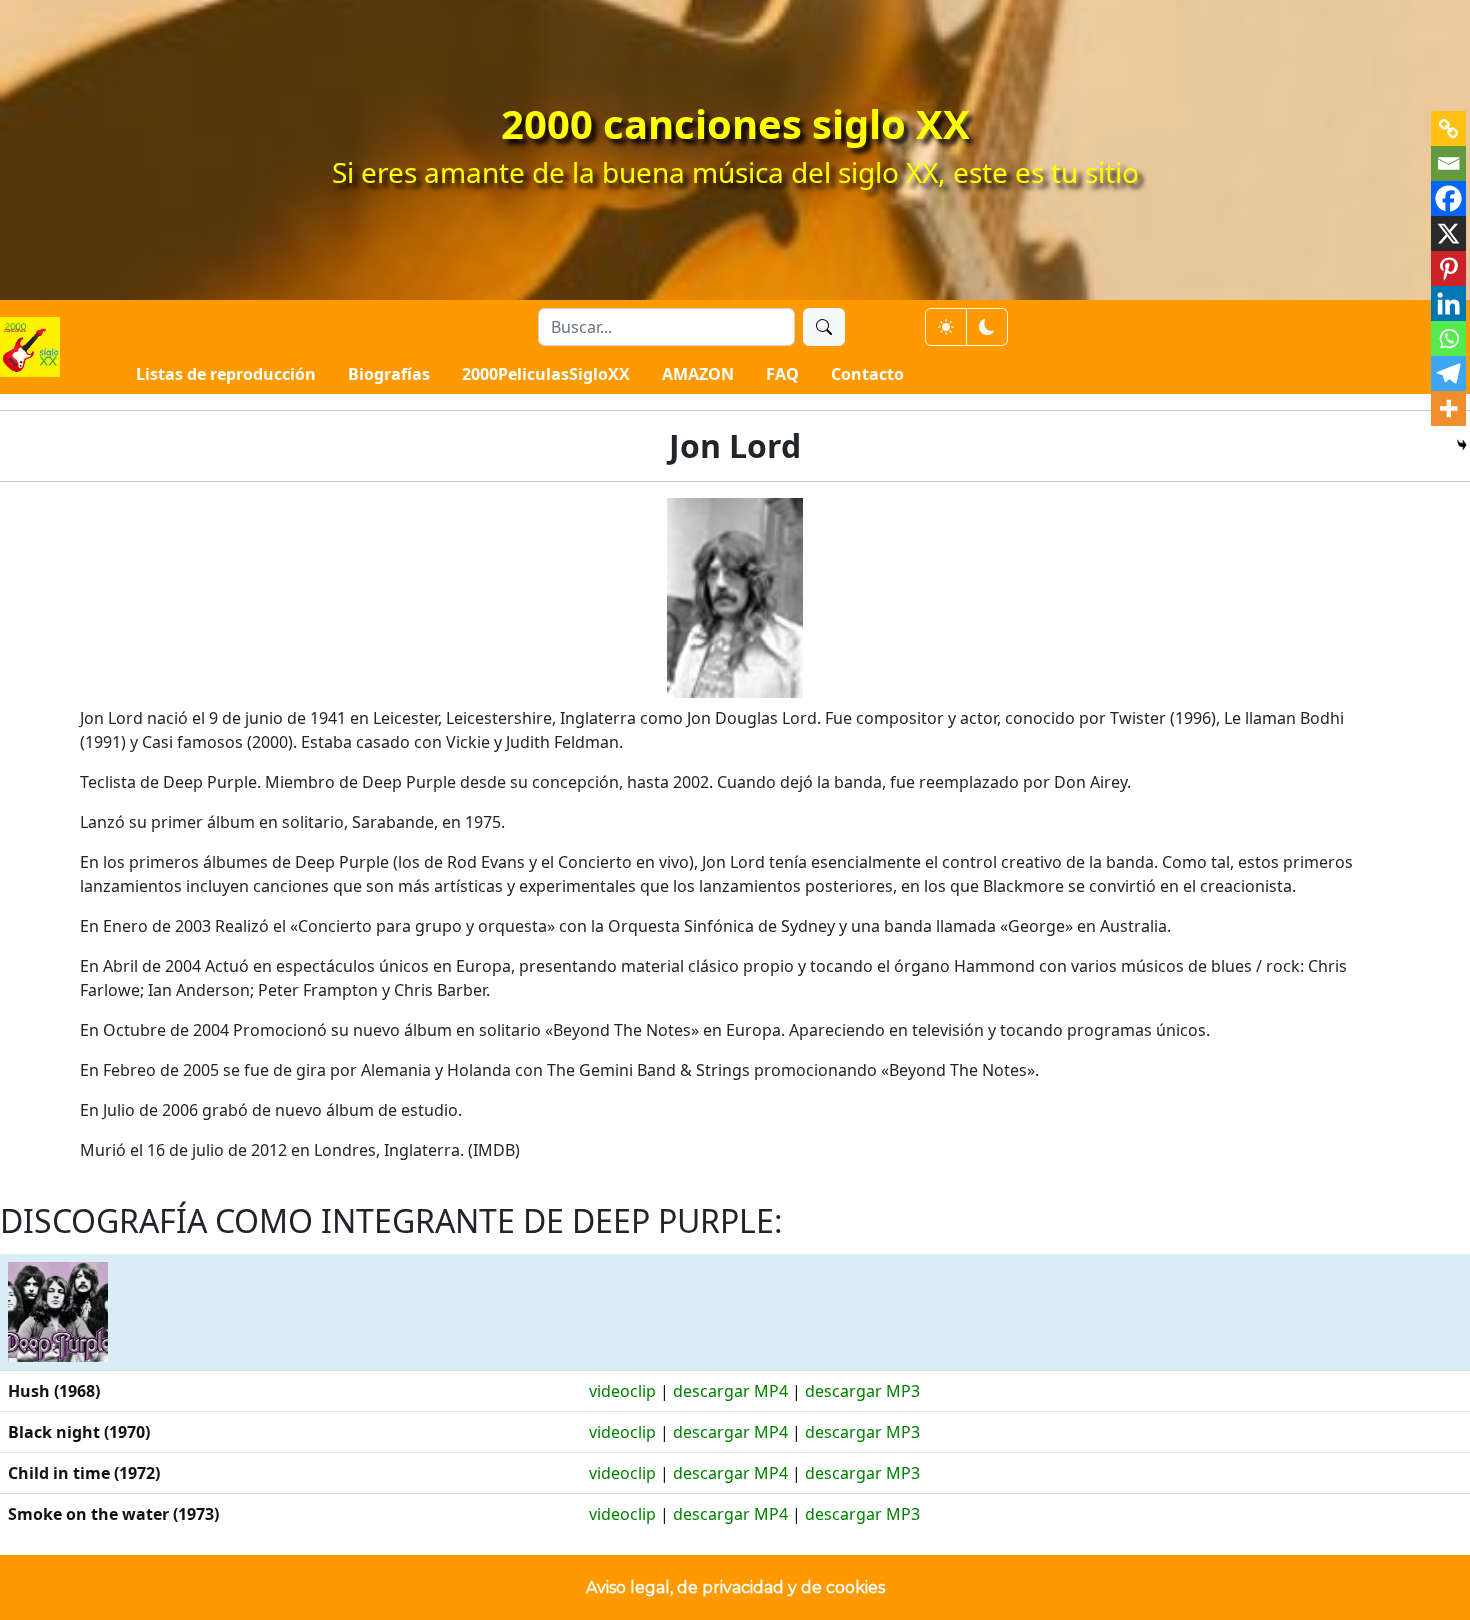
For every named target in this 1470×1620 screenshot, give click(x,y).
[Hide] (1462, 445)
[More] (1448, 408)
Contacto (867, 374)
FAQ (782, 374)
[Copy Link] (1448, 128)
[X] (1448, 233)
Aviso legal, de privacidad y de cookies (735, 1587)
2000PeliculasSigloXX (546, 374)
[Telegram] (1448, 373)
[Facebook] (1448, 198)
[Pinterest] (1448, 268)
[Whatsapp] (1448, 338)
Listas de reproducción (226, 374)
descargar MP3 (862, 1391)
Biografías (389, 374)
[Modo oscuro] (987, 327)
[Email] (1448, 163)
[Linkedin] (1448, 303)
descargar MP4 (730, 1391)
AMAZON (698, 374)
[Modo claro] (946, 327)
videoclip (622, 1391)
